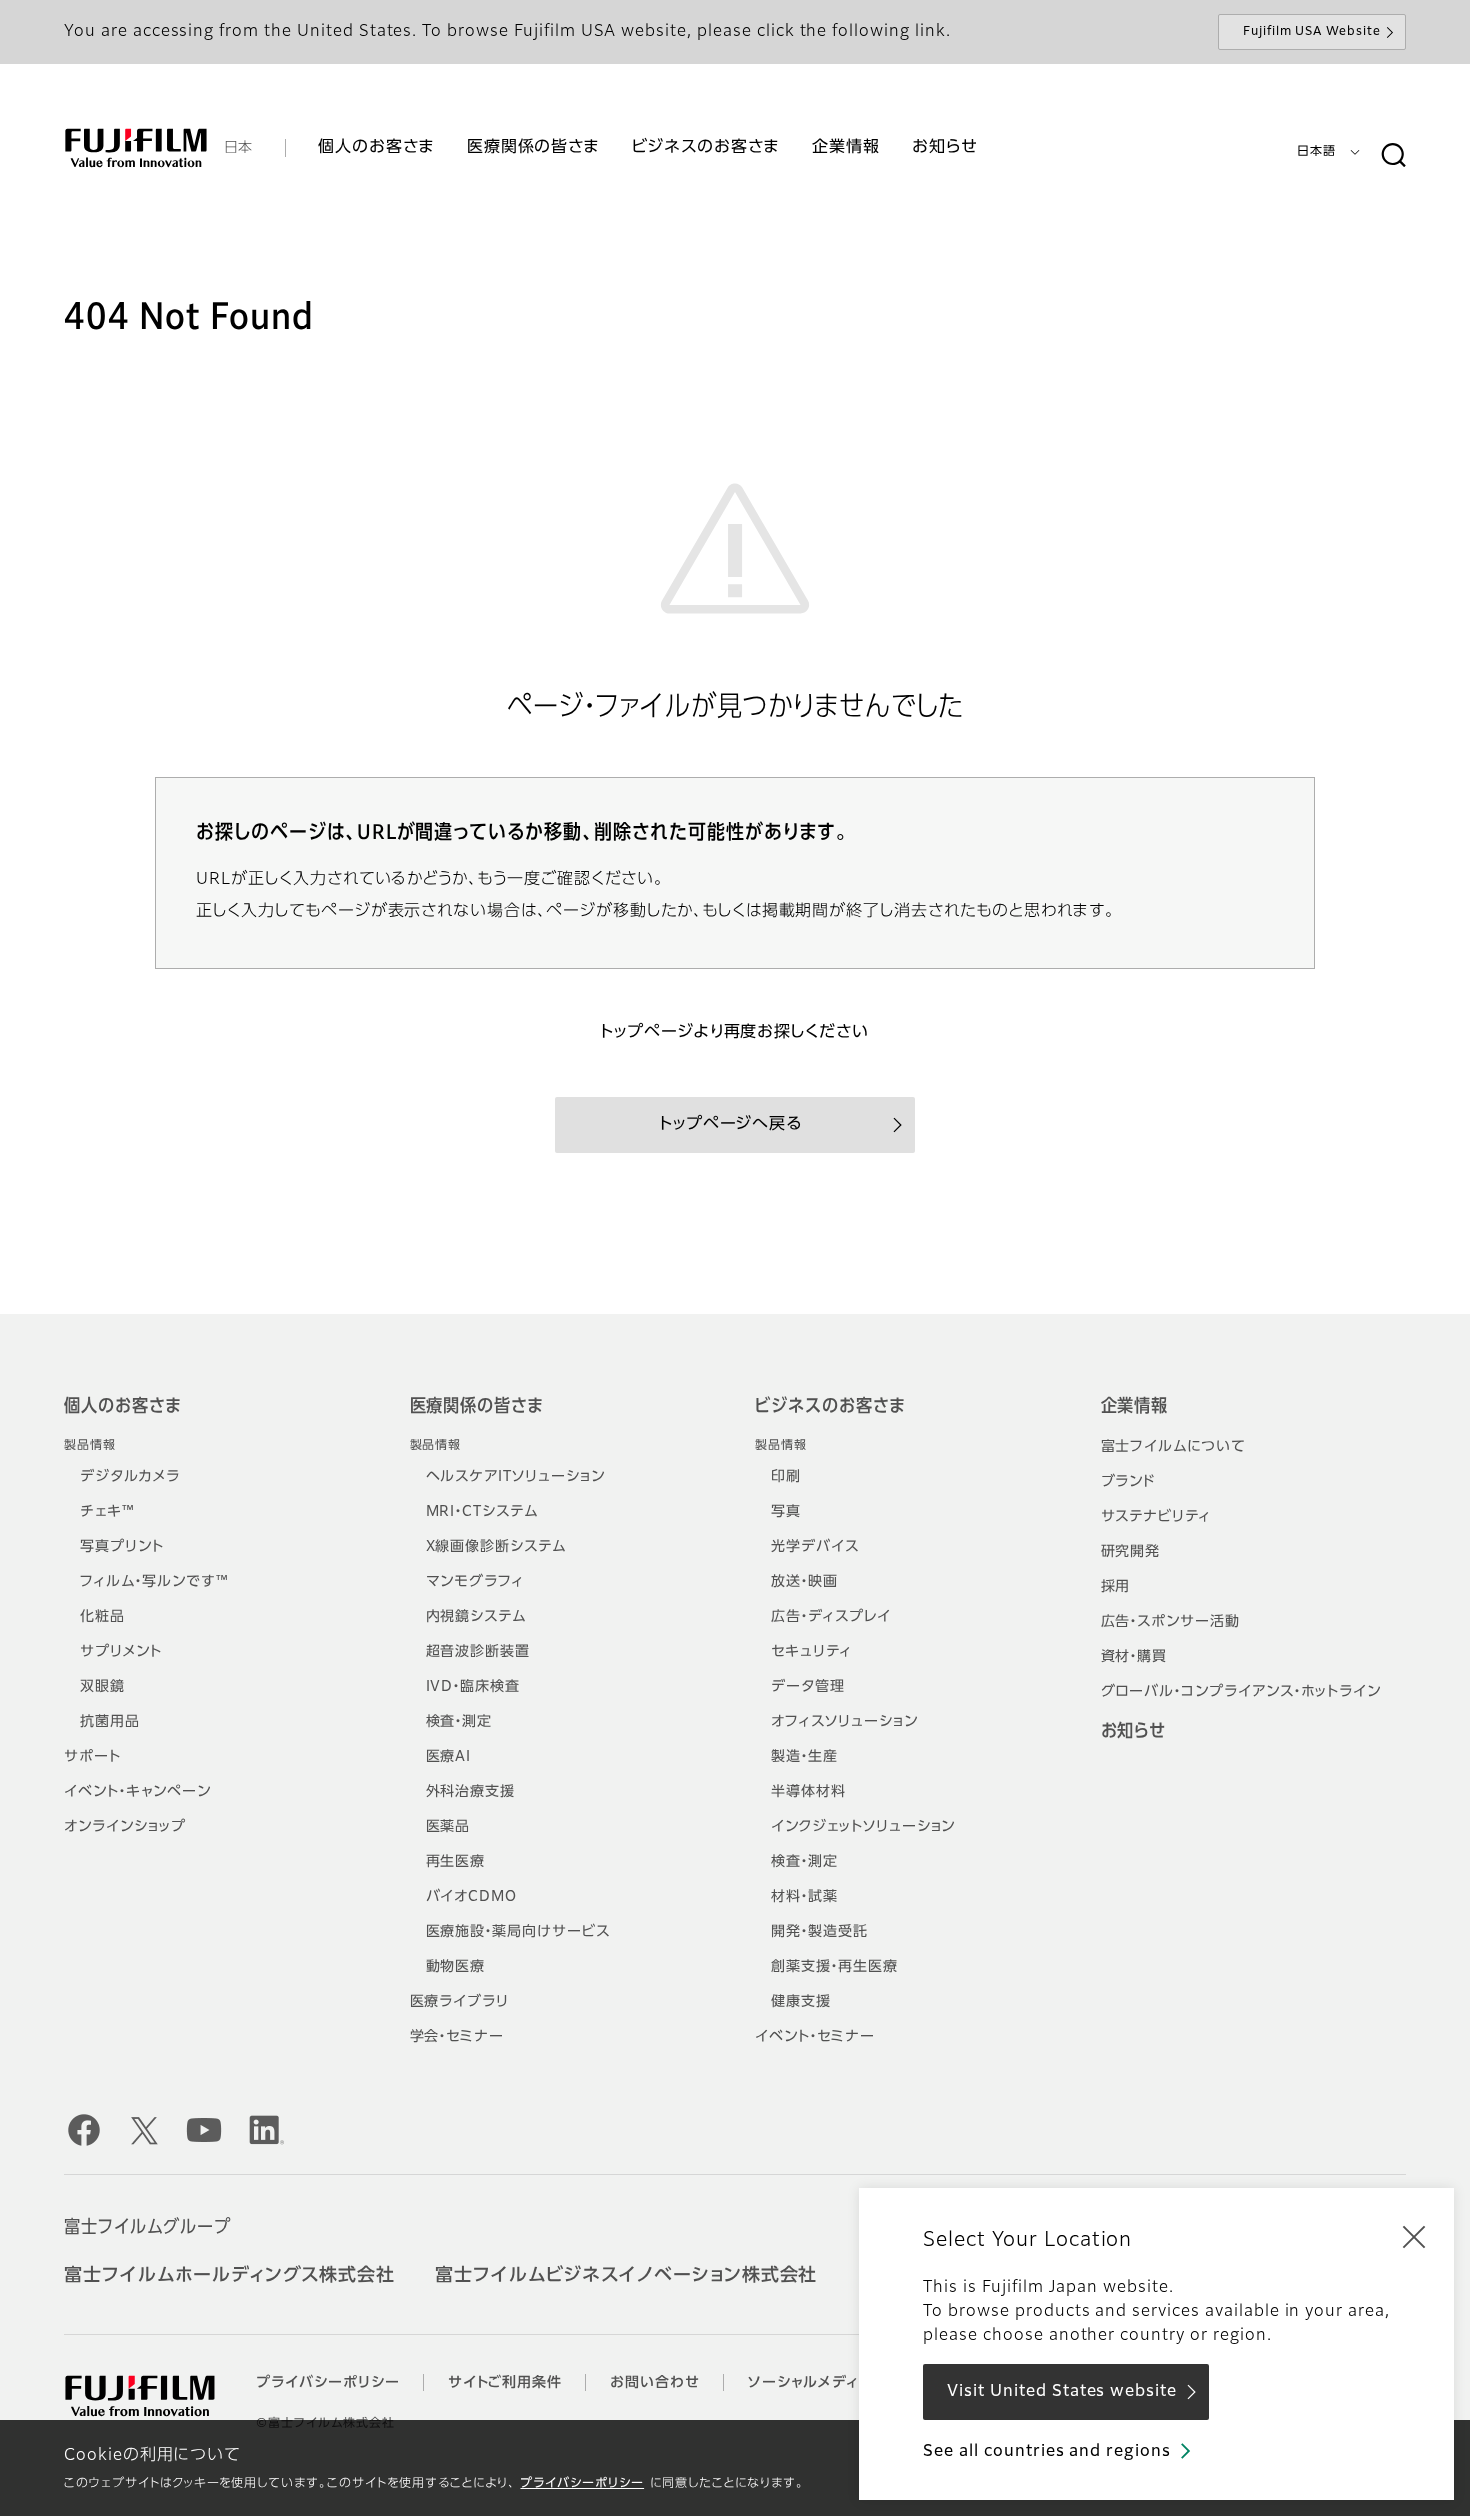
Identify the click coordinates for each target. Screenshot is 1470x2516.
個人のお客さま (122, 1407)
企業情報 (1135, 1407)
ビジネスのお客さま (830, 1407)
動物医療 (456, 1967)
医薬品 (448, 1827)
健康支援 (801, 2002)
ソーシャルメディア (811, 2383)
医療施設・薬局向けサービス (518, 1932)
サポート (92, 1757)
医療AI (449, 1757)
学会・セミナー (457, 2037)
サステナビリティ (1156, 1517)
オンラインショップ (125, 1827)
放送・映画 (804, 1582)
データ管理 (808, 1687)
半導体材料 (808, 1792)
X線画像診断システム (496, 1547)
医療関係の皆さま (477, 1407)
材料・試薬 (804, 1897)
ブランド (1128, 1482)
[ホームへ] (136, 148)
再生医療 (456, 1862)
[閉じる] (1414, 2236)
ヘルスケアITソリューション (515, 1477)
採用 (1116, 1587)
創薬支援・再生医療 (834, 1967)
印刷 (786, 1477)
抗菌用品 (110, 1722)
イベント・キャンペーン (137, 1792)
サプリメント (121, 1652)
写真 (786, 1512)
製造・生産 (804, 1757)
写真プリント (122, 1547)
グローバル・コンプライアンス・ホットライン (1241, 1692)
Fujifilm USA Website (1312, 32)
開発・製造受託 (819, 1932)
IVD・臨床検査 (473, 1687)
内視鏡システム (476, 1617)
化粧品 (102, 1617)
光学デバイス (815, 1547)
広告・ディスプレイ (831, 1617)
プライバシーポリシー (582, 2484)
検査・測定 (459, 1722)
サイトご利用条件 (505, 2383)
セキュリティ (811, 1652)
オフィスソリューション (844, 1722)
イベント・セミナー (815, 2037)
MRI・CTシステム (482, 1512)
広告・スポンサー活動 (1171, 1622)
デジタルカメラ (130, 1477)
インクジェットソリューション (863, 1827)
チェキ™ (107, 1512)
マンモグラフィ (475, 1582)
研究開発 (1131, 1552)
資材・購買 (1134, 1657)
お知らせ (1134, 1732)
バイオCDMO (472, 1897)
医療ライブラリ (460, 2002)
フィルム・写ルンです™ (154, 1582)
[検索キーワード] (1393, 156)
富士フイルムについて (1174, 1447)
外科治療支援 (471, 1792)
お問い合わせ (655, 2383)
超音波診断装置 (478, 1652)
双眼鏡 (102, 1687)
